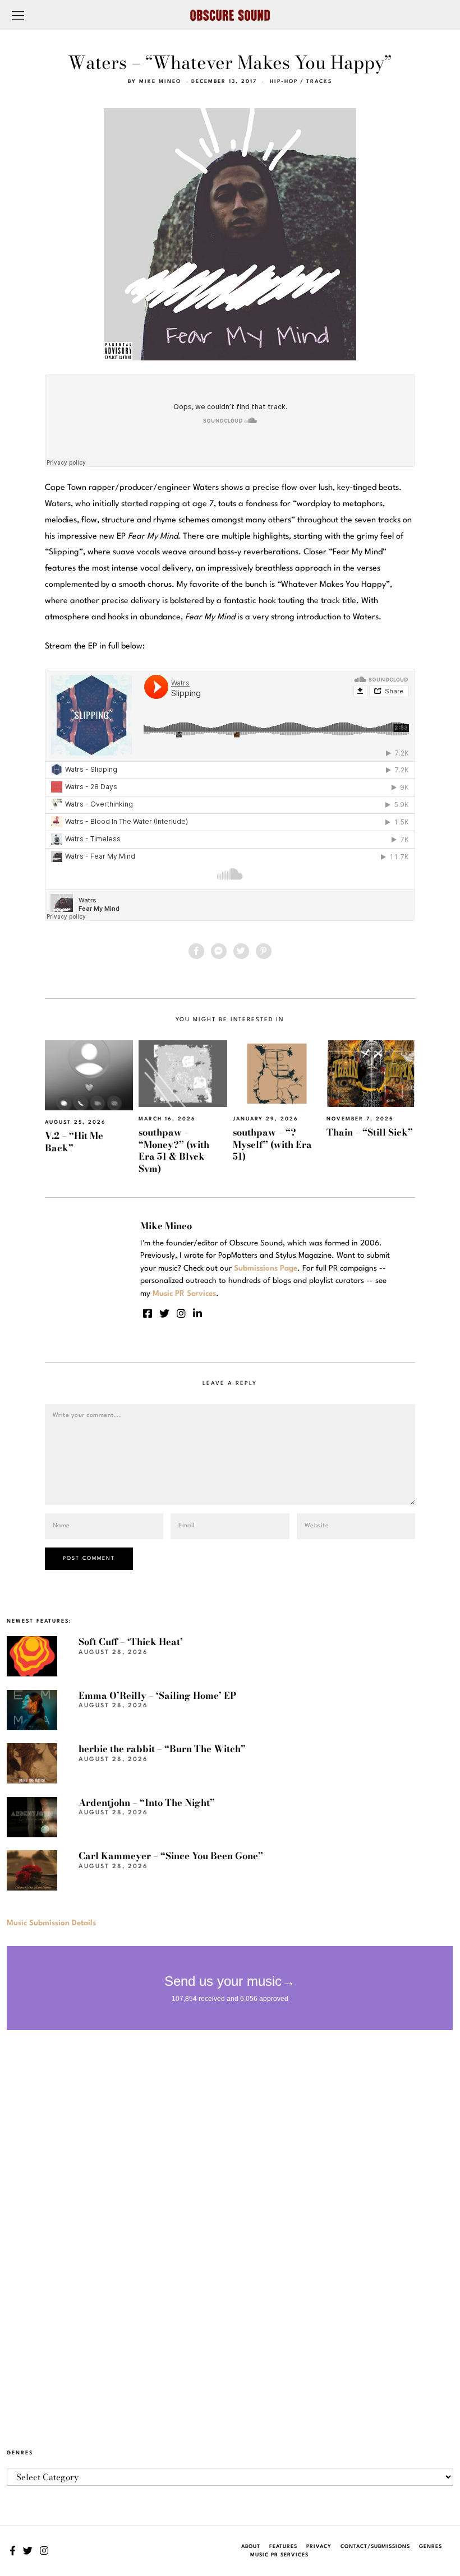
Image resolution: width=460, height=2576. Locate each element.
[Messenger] (219, 951)
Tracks (319, 82)
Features (283, 2547)
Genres (431, 2547)
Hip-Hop (284, 82)
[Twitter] (241, 951)
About (251, 2547)
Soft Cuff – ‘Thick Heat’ (131, 1642)
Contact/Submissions (375, 2547)
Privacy (319, 2547)
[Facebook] (196, 951)
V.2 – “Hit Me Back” (74, 1141)
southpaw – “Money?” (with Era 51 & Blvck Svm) (174, 1150)
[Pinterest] (264, 951)
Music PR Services (279, 2555)
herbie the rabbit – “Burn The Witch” (162, 1749)
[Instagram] (181, 1313)
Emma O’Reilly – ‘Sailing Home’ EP (157, 1695)
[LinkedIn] (197, 1313)
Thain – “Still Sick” (370, 1132)
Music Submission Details (51, 1923)
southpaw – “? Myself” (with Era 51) (272, 1144)
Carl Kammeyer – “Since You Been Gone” (171, 1856)
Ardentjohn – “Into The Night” (147, 1803)
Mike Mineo (160, 82)
